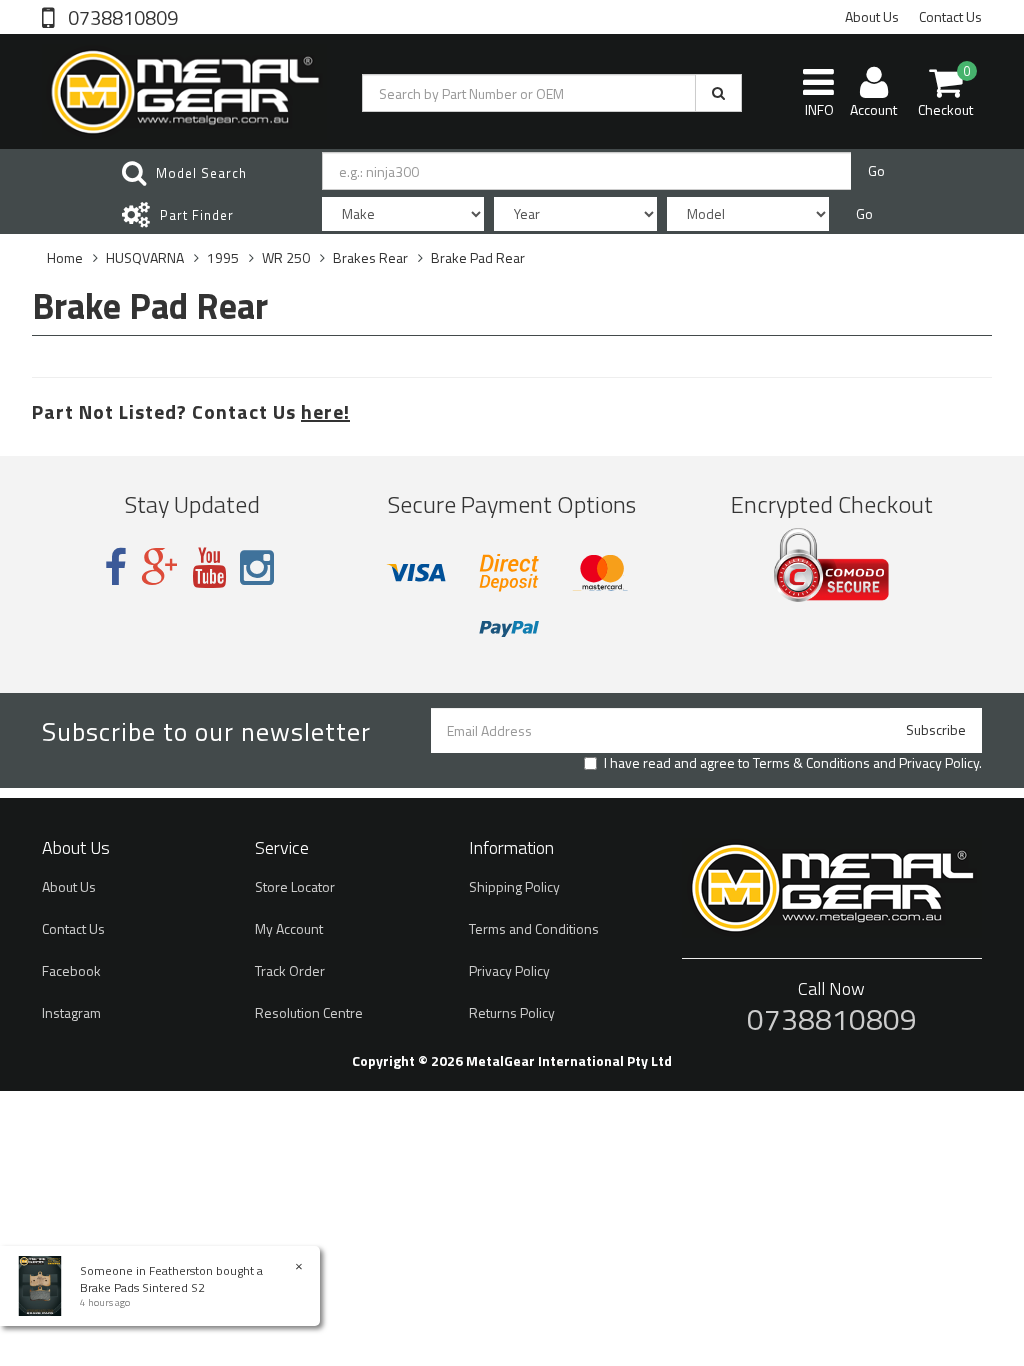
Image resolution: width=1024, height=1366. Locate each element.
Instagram (71, 1012)
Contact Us (950, 16)
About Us (872, 16)
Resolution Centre (309, 1012)
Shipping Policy (514, 886)
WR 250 (286, 257)
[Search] (718, 93)
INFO (819, 109)
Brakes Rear (370, 257)
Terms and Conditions (534, 928)
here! (325, 411)
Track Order (290, 970)
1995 (223, 257)
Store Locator (295, 886)
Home (65, 257)
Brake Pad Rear (478, 257)
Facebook (71, 970)
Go (876, 170)
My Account (289, 928)
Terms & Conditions (811, 762)
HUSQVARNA (145, 257)
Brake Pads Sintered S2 (142, 1287)
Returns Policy (512, 1012)
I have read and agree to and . (793, 763)
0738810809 (121, 16)
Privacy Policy (939, 762)
